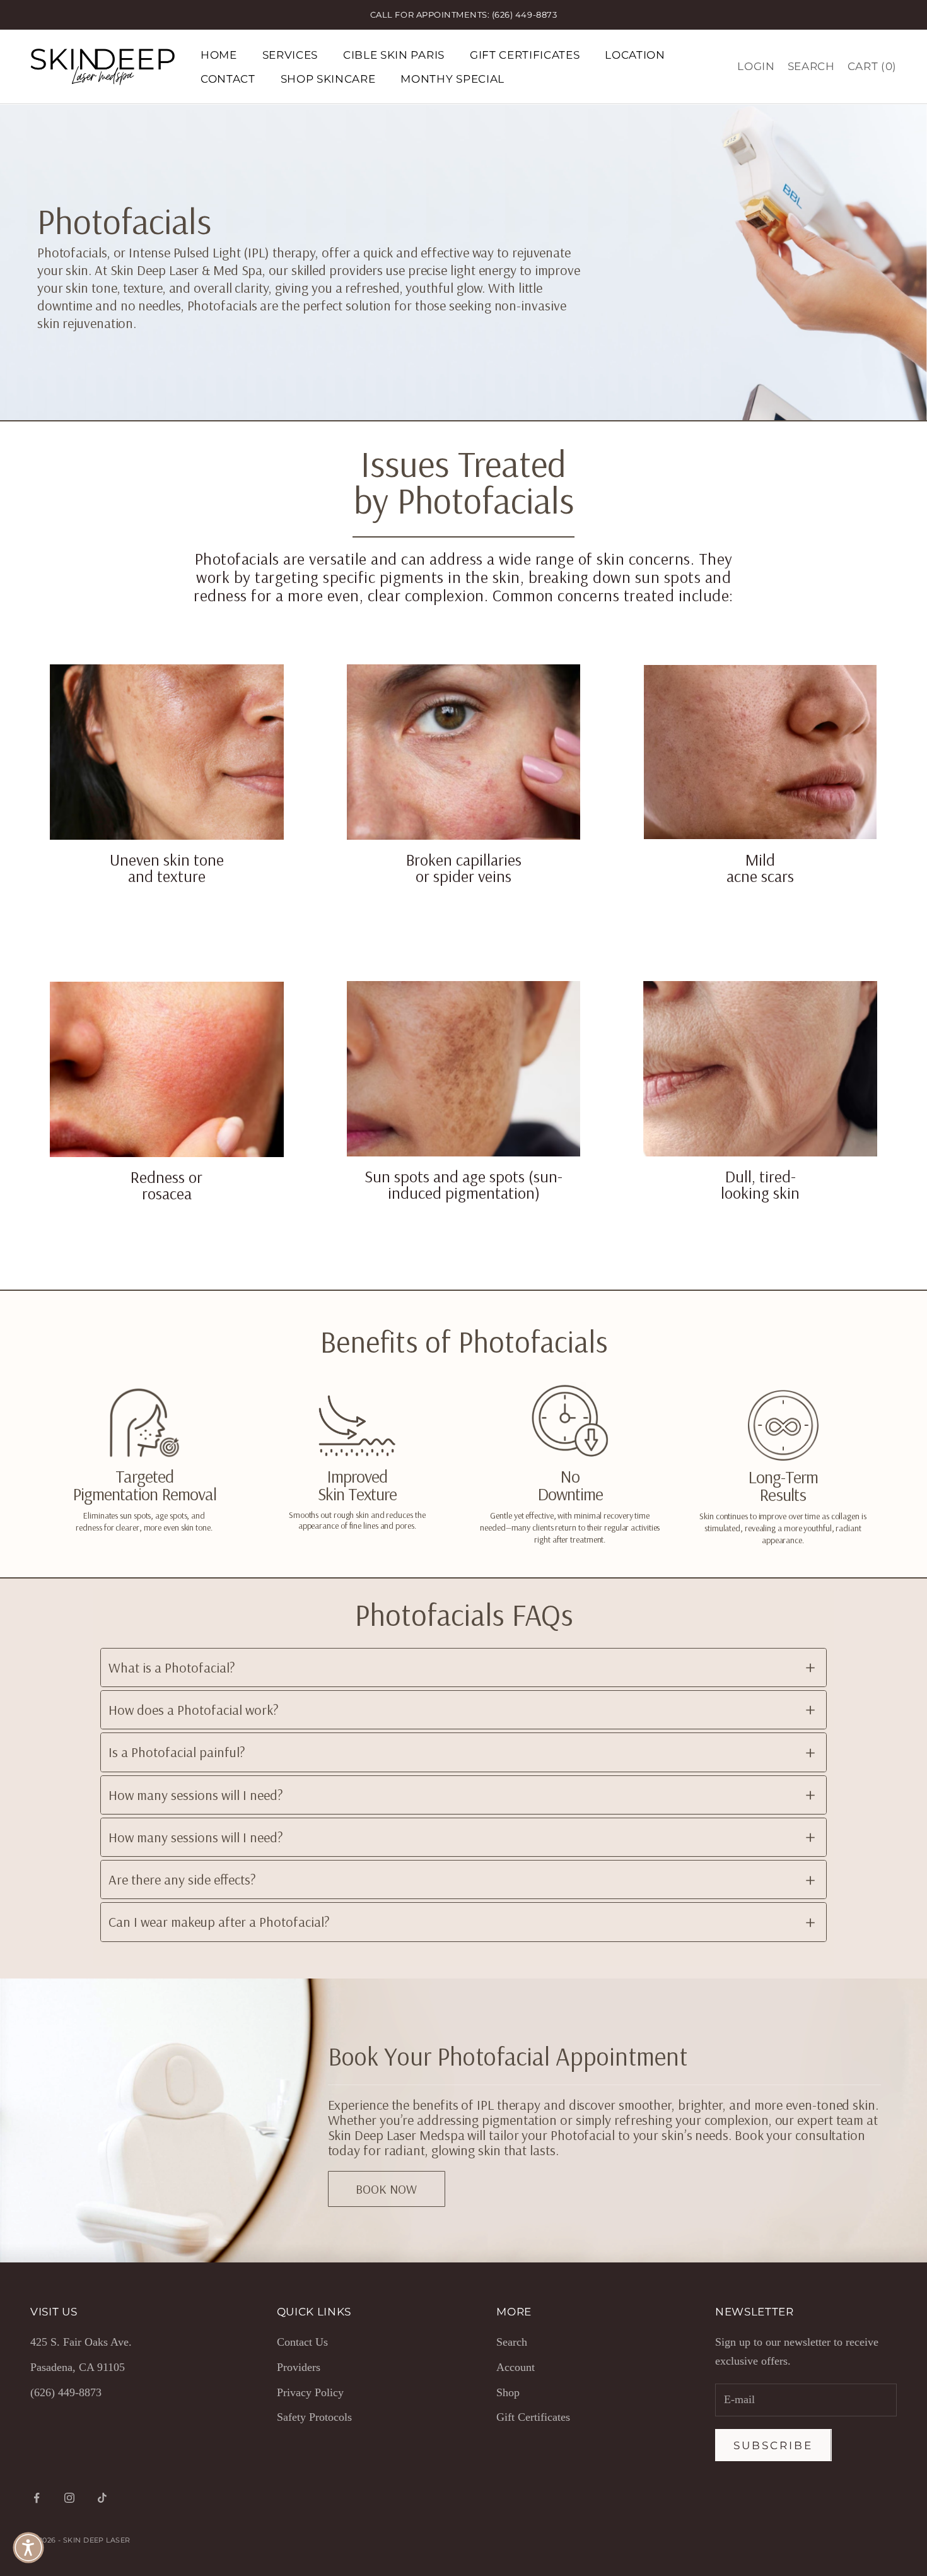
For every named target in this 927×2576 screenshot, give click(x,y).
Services (290, 55)
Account (516, 2367)
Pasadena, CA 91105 (78, 2367)
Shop (508, 2392)
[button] (28, 2548)
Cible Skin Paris (394, 55)
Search (512, 2342)
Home (219, 55)
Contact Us (302, 2342)
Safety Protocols (314, 2417)
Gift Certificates (525, 55)
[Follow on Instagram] (69, 2498)
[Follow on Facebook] (37, 2498)
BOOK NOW (386, 2189)
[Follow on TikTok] (102, 2498)
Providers (299, 2367)
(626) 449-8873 (66, 2392)
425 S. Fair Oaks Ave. (81, 2342)
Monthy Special (452, 79)
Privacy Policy (310, 2392)
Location (635, 55)
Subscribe (773, 2445)
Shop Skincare (328, 79)
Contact (228, 79)
